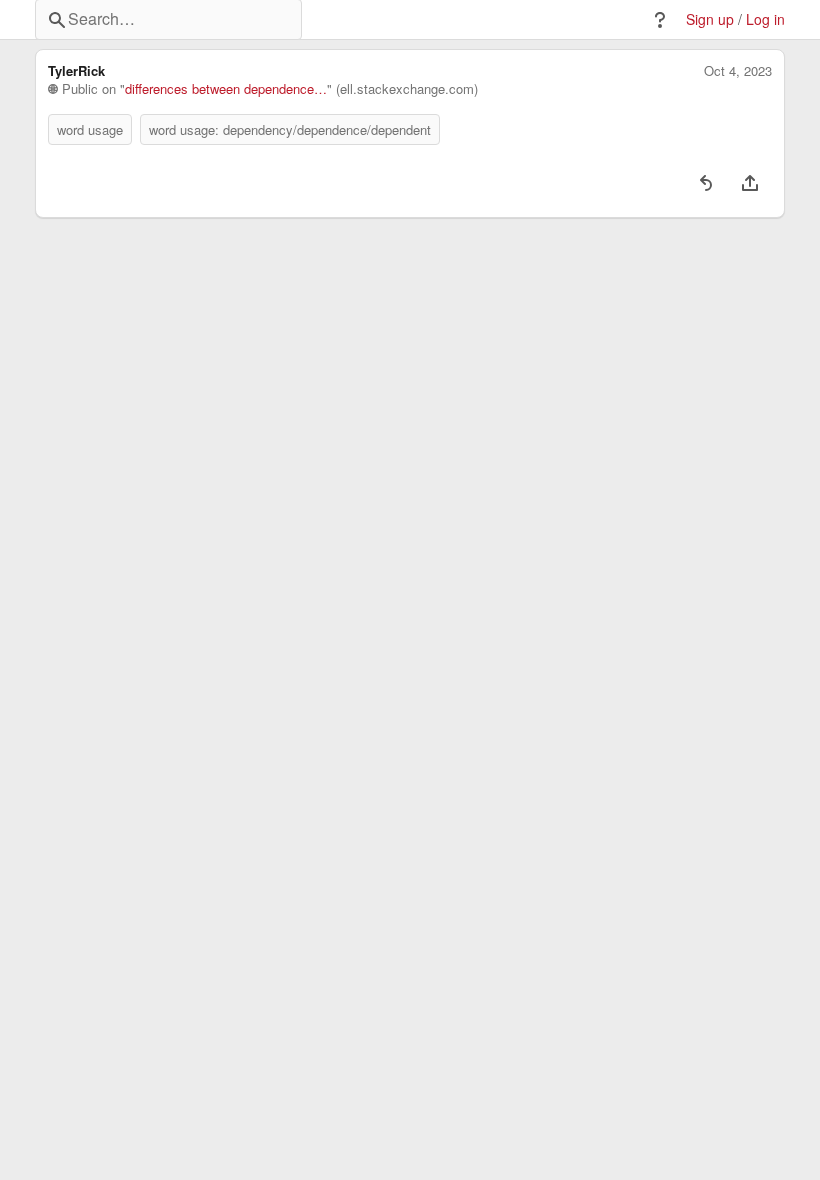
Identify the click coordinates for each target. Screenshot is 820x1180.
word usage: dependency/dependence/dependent (290, 129)
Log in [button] (765, 19)
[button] (660, 20)
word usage (90, 129)
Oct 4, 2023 (738, 71)
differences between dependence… (226, 89)
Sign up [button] (710, 19)
